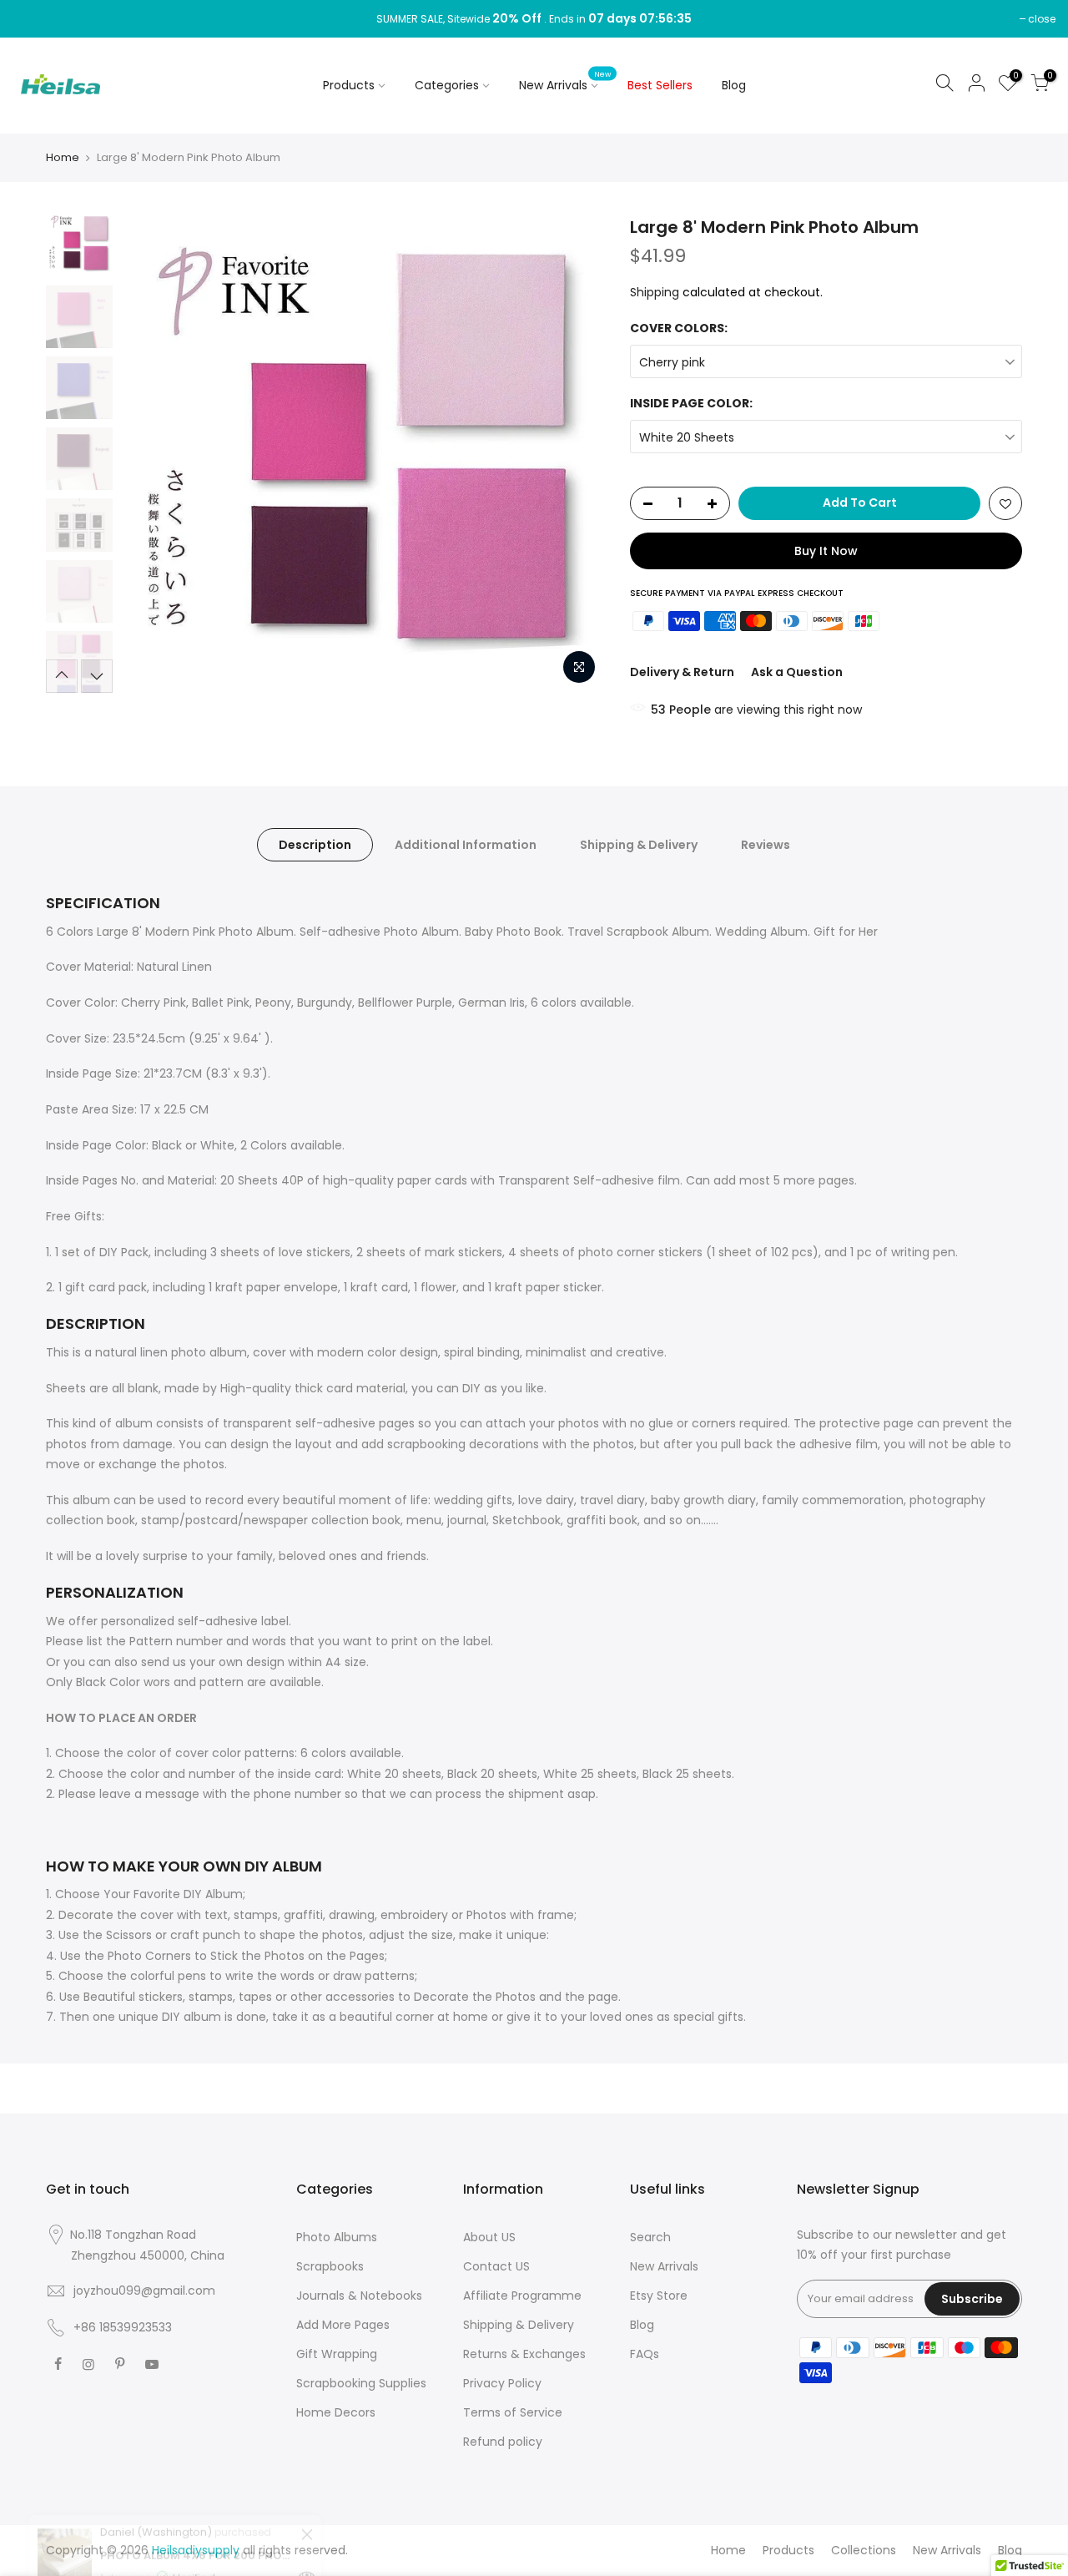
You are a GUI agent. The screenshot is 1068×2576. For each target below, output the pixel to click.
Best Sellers (660, 85)
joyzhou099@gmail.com (144, 2291)
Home (63, 158)
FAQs (645, 2354)
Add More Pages (343, 2325)
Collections (864, 2550)
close (1042, 19)
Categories (447, 85)
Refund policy (503, 2442)
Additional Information (466, 845)
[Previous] (150, 454)
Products (349, 85)
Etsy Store (659, 2296)
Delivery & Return (682, 672)
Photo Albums (337, 2237)
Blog (734, 85)
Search (650, 2237)
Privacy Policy (502, 2383)
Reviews (766, 845)
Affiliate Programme (522, 2296)
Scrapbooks (330, 2266)
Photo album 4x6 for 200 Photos (198, 2489)
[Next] (576, 454)
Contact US (496, 2266)
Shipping (655, 292)
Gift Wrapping (337, 2354)
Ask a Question (797, 672)
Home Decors (336, 2412)
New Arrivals (565, 82)
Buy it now (826, 551)
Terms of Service (513, 2412)
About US (489, 2237)
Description (315, 845)
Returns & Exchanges (524, 2354)
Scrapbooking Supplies (361, 2383)
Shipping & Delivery (639, 845)
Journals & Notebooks (359, 2296)
